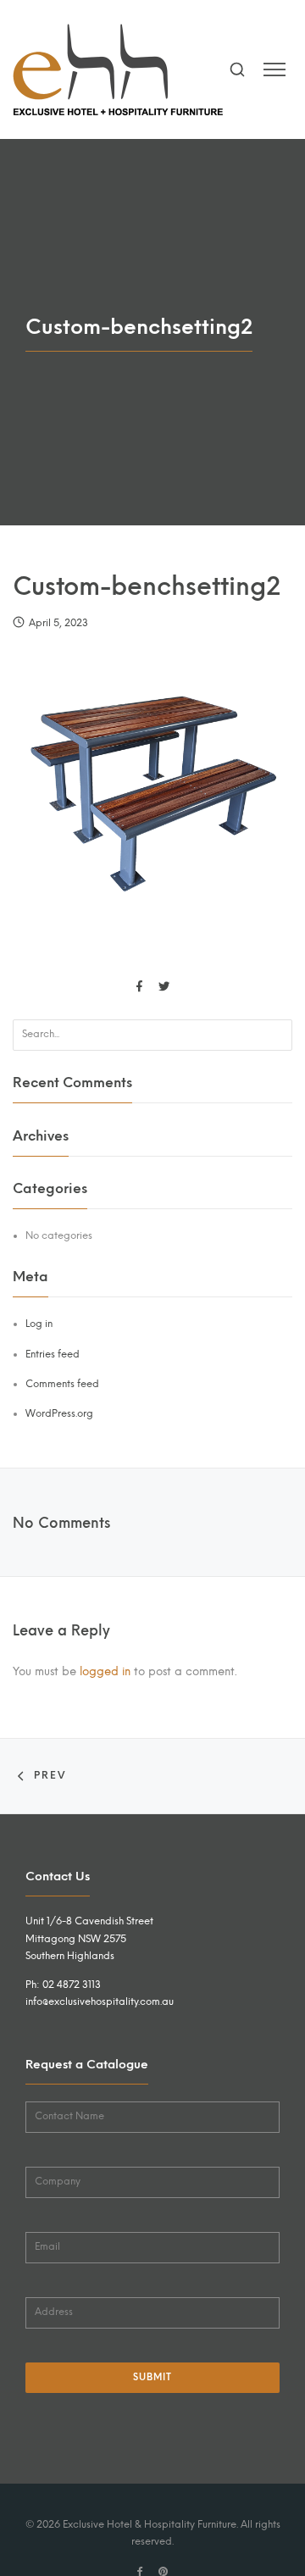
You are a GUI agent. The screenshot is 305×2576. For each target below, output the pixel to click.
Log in (39, 1324)
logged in (105, 1671)
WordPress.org (59, 1413)
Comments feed (62, 1384)
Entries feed (53, 1354)
